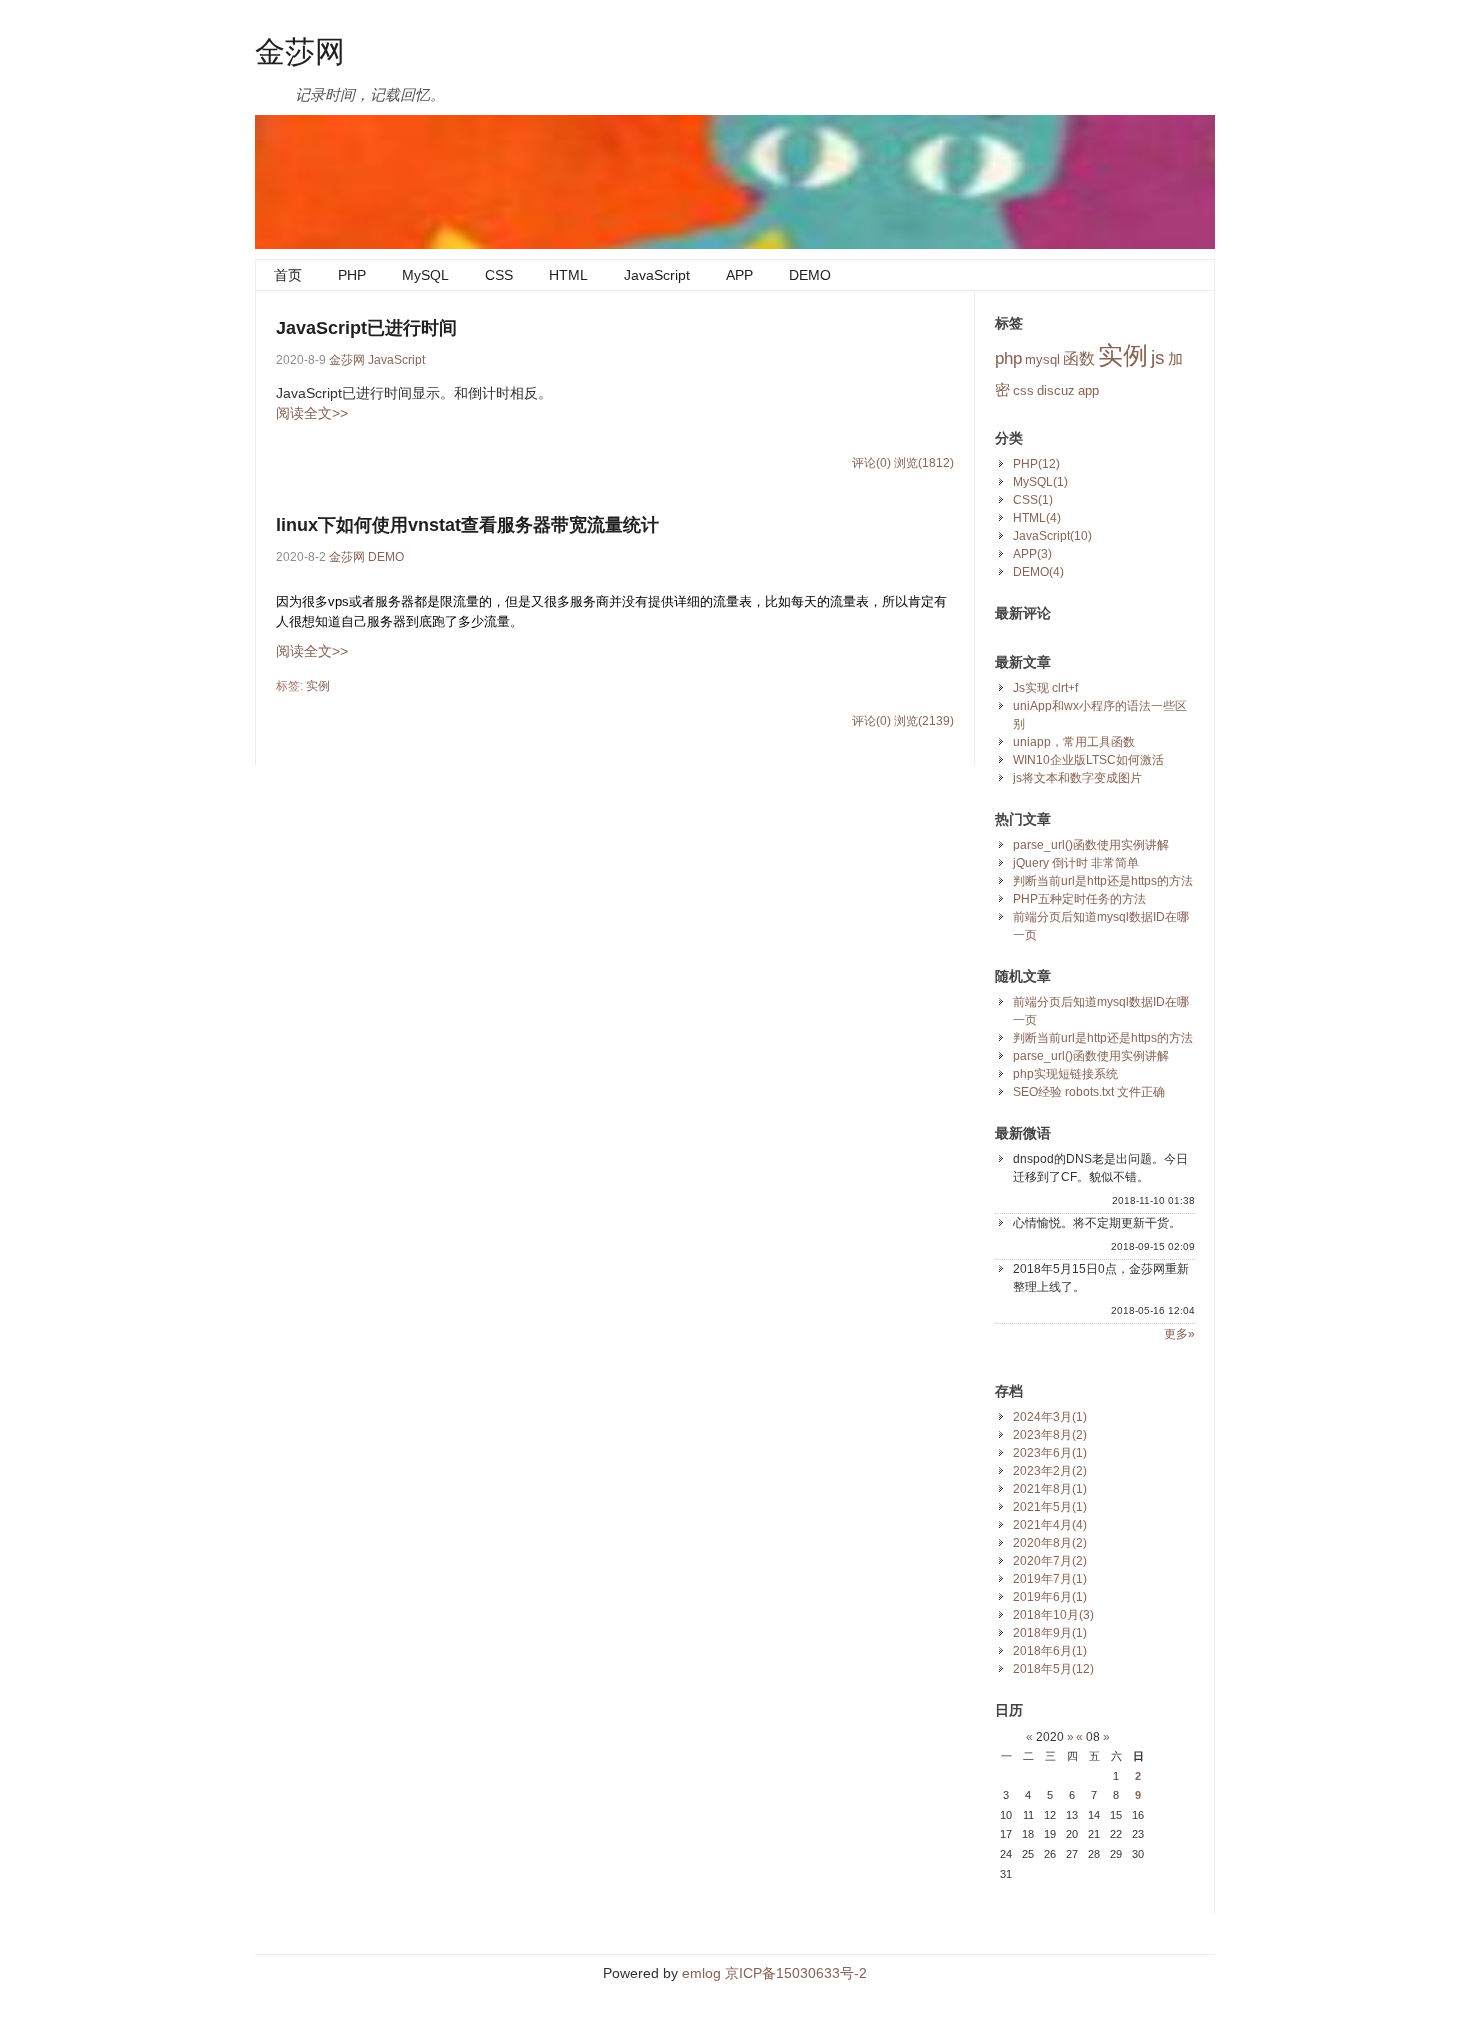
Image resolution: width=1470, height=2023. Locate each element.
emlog (701, 1973)
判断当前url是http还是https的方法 (1103, 881)
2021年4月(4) (1050, 1525)
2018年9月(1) (1050, 1633)
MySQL (425, 275)
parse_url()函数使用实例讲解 (1091, 845)
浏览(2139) (924, 721)
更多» (1179, 1334)
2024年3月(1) (1050, 1417)
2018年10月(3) (1053, 1615)
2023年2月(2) (1050, 1471)
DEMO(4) (1038, 572)
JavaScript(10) (1052, 536)
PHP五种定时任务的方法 (1079, 899)
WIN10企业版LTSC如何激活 (1088, 760)
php (1008, 358)
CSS (499, 275)
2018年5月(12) (1053, 1669)
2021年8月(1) (1050, 1489)
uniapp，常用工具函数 (1074, 742)
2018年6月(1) (1050, 1651)
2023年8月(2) (1050, 1435)
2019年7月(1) (1050, 1579)
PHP (352, 275)
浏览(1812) (924, 463)
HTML (568, 275)
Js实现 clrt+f (1045, 688)
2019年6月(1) (1050, 1597)
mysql (1042, 359)
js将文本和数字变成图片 (1077, 778)
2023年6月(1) (1050, 1453)
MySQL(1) (1040, 482)
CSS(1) (1033, 500)
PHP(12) (1036, 464)
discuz (1056, 390)
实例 (318, 686)
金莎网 (300, 50)
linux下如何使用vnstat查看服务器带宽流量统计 (467, 525)
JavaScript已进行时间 (366, 328)
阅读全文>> (312, 413)
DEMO (810, 275)
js (1158, 357)
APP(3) (1032, 554)
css (1023, 390)
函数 (1079, 358)
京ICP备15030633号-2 (796, 1973)
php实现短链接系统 (1065, 1074)
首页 (288, 275)
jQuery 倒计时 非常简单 (1076, 863)
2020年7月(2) (1050, 1561)
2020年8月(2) (1050, 1543)
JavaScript (657, 275)
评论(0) (871, 463)
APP (739, 275)
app (1088, 390)
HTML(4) (1037, 518)
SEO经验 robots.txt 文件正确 (1089, 1092)
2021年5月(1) (1050, 1507)
